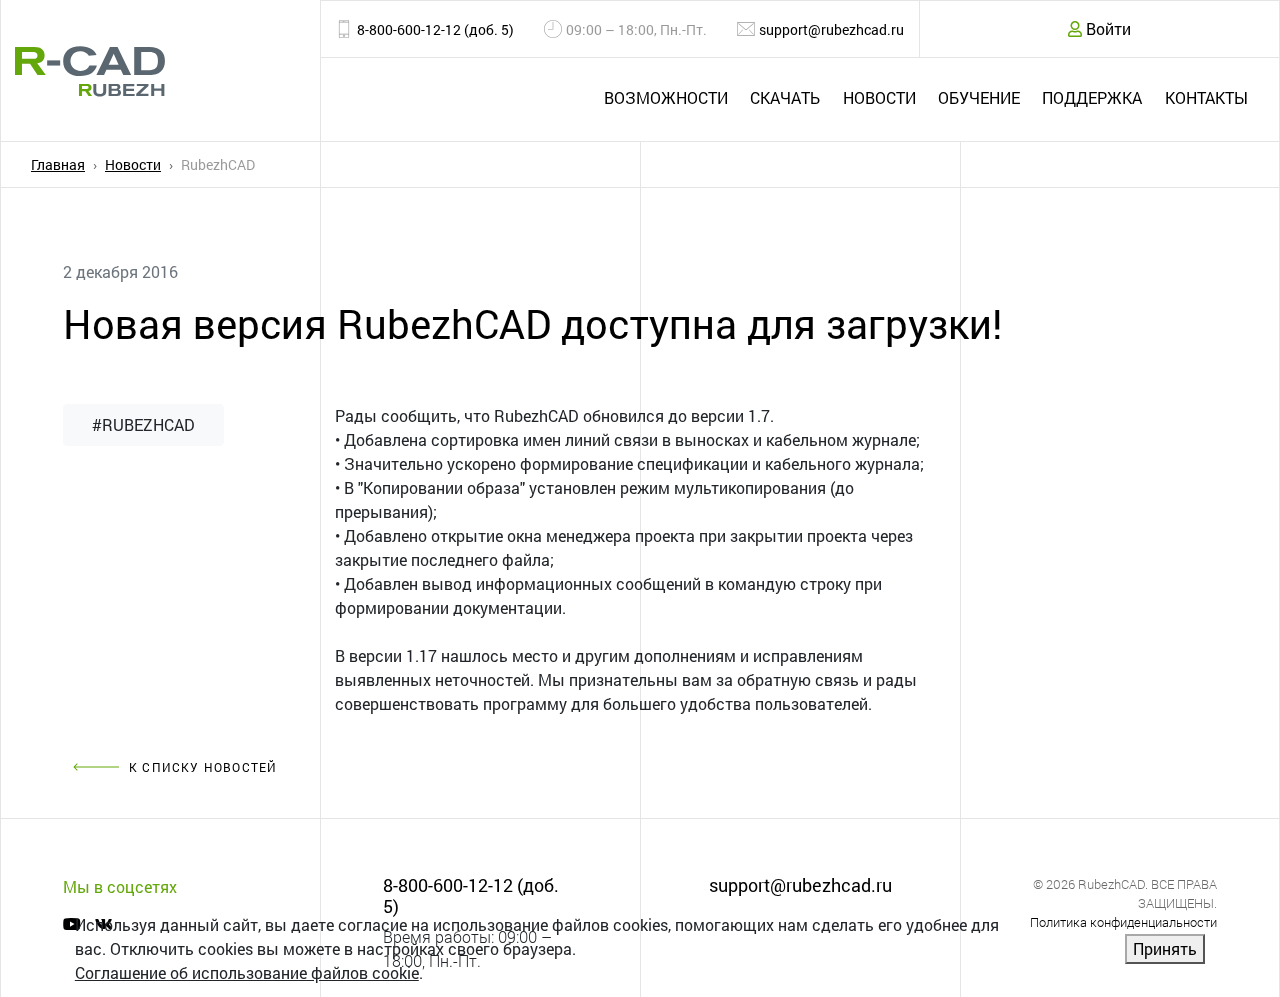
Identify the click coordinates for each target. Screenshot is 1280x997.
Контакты (1206, 97)
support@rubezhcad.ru (831, 29)
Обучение (979, 97)
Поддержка (1092, 97)
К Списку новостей (203, 767)
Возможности (666, 97)
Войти (1106, 28)
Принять (1165, 948)
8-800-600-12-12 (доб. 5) (435, 29)
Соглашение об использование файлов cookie (247, 972)
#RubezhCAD (143, 424)
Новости (879, 97)
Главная (58, 164)
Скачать (785, 97)
